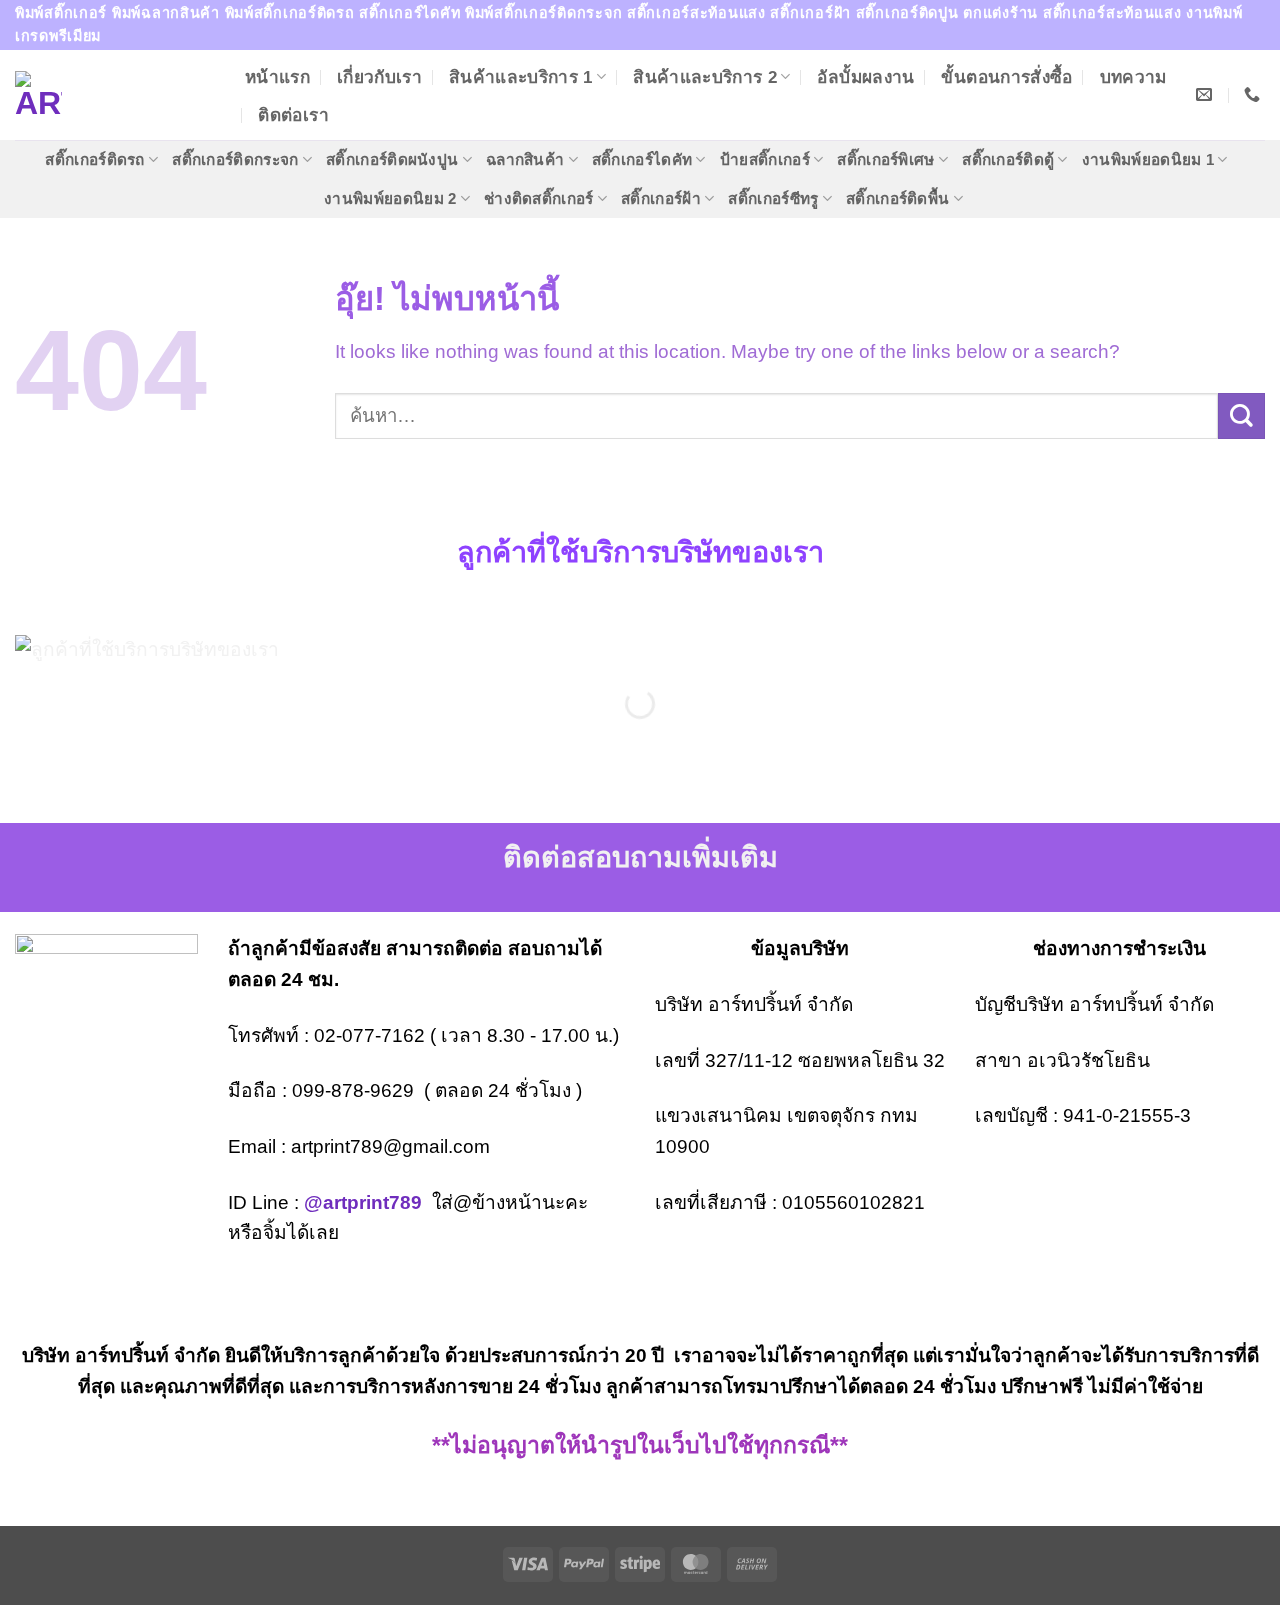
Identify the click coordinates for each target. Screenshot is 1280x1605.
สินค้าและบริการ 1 (521, 77)
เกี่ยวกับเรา (379, 77)
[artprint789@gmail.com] (1206, 94)
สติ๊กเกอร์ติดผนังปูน (392, 159)
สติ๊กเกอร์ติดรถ (94, 159)
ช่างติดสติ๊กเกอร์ (539, 198)
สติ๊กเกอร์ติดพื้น (897, 198)
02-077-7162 (369, 1035)
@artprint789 (363, 1202)
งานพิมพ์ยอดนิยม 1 (1148, 159)
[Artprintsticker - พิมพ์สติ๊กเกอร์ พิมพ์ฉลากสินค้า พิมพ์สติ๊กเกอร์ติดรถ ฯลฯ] (115, 95)
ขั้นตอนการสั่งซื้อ (1006, 77)
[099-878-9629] (1254, 94)
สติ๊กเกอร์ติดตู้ (1008, 159)
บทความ (1133, 77)
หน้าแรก (277, 77)
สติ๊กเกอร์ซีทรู (773, 198)
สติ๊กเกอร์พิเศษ (885, 159)
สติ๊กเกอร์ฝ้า (661, 198)
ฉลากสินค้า (525, 159)
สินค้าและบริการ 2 (705, 77)
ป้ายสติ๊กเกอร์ (765, 159)
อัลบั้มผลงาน (865, 77)
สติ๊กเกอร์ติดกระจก (235, 159)
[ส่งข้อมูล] (1241, 416)
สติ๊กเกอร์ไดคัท (642, 159)
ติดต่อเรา (293, 115)
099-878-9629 (353, 1090)
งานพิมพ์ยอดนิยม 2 (390, 198)
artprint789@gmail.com (390, 1146)
